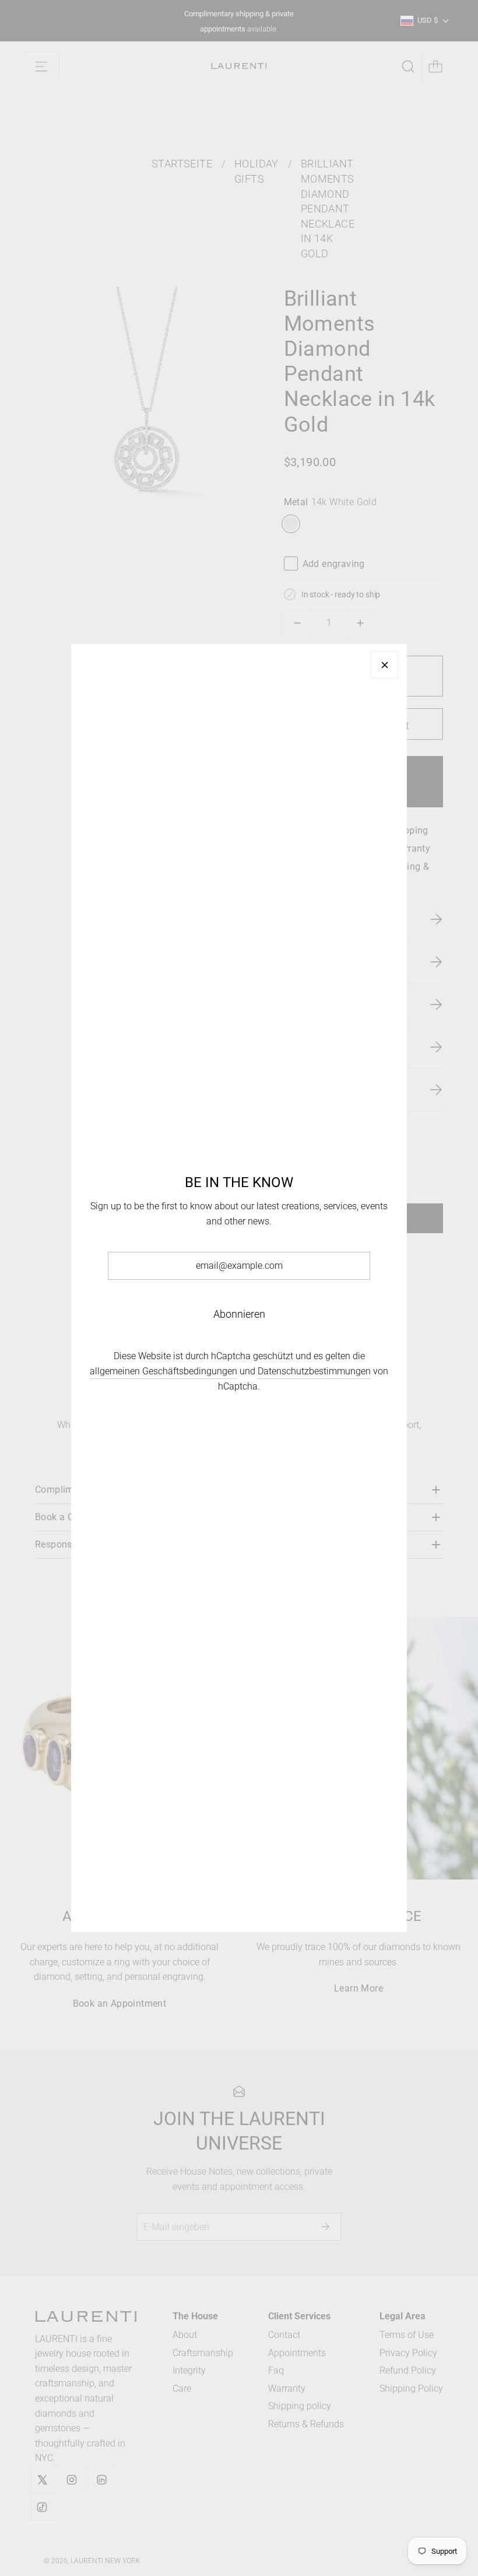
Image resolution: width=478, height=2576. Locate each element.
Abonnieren (239, 1314)
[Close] (384, 665)
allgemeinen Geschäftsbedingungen (164, 1371)
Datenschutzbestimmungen (314, 1371)
